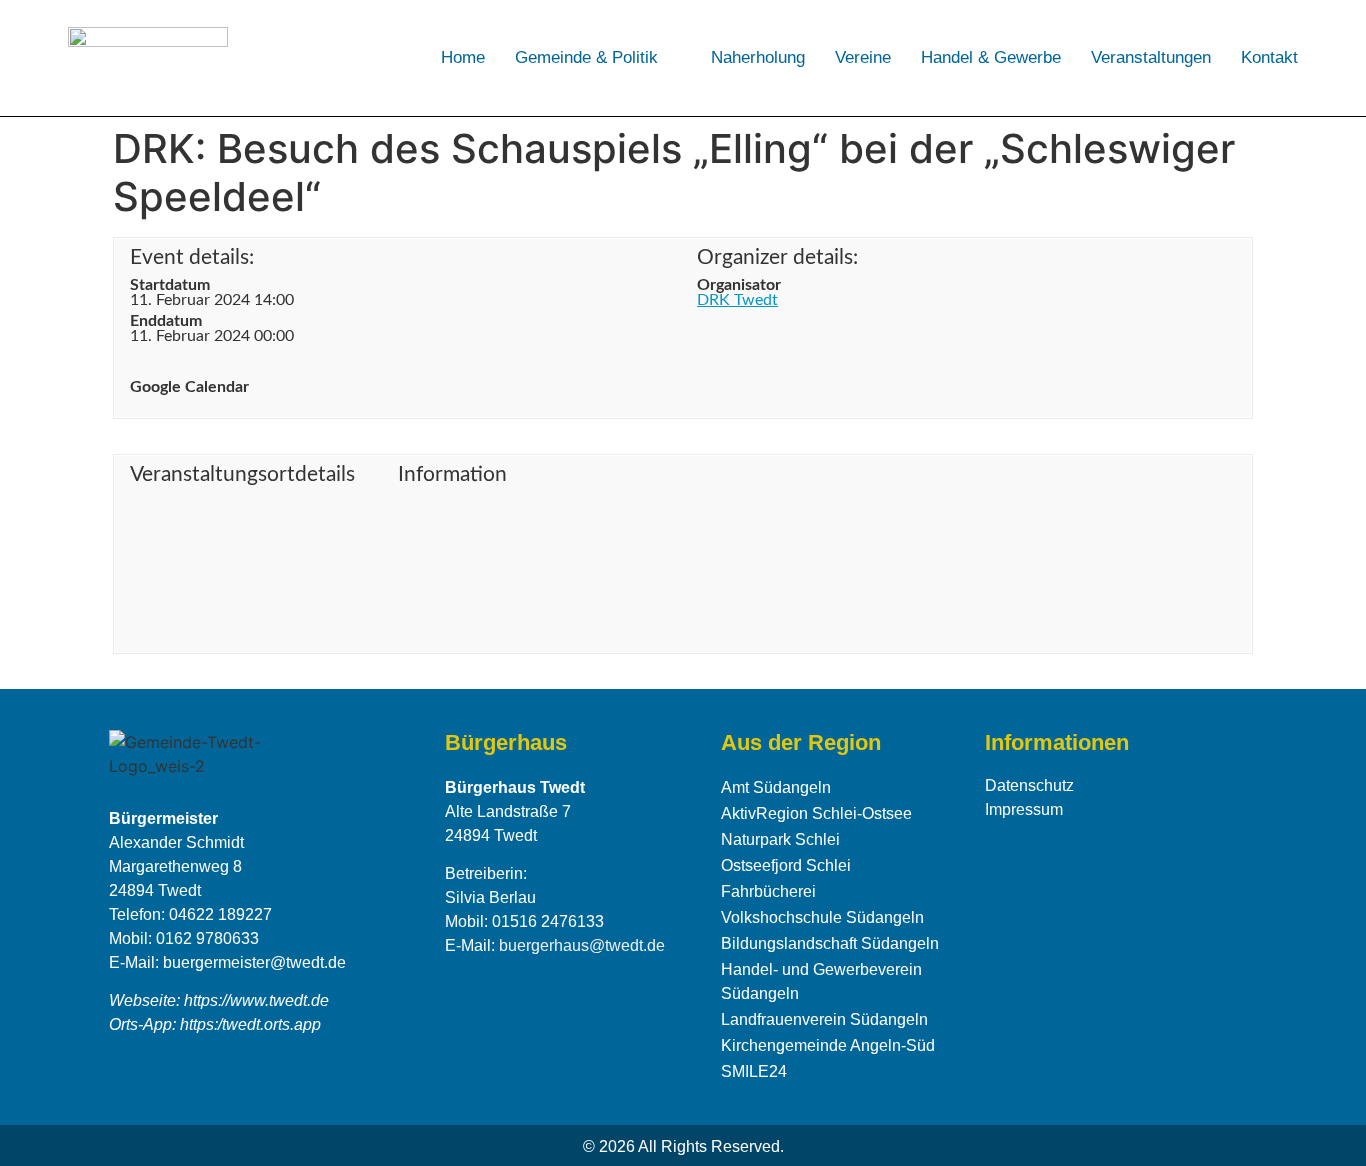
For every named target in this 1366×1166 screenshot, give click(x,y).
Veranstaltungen (1151, 57)
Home (463, 57)
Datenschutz (1029, 785)
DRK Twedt (737, 300)
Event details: (192, 257)
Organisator (739, 285)
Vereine (863, 57)
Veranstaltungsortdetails (242, 474)
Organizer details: (777, 257)
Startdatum (170, 285)
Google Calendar (189, 387)
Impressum (1024, 809)
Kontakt (1269, 57)
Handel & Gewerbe (991, 57)
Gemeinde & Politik (586, 57)
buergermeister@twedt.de (254, 962)
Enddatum (166, 321)
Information (452, 474)
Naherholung (758, 57)
